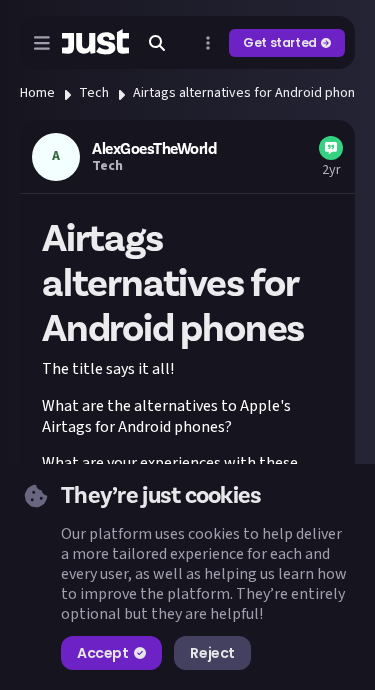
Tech (94, 93)
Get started (280, 42)
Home (37, 93)
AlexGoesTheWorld (154, 149)
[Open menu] (42, 43)
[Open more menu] (208, 43)
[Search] (157, 43)
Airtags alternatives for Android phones (251, 93)
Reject (212, 653)
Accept (102, 653)
